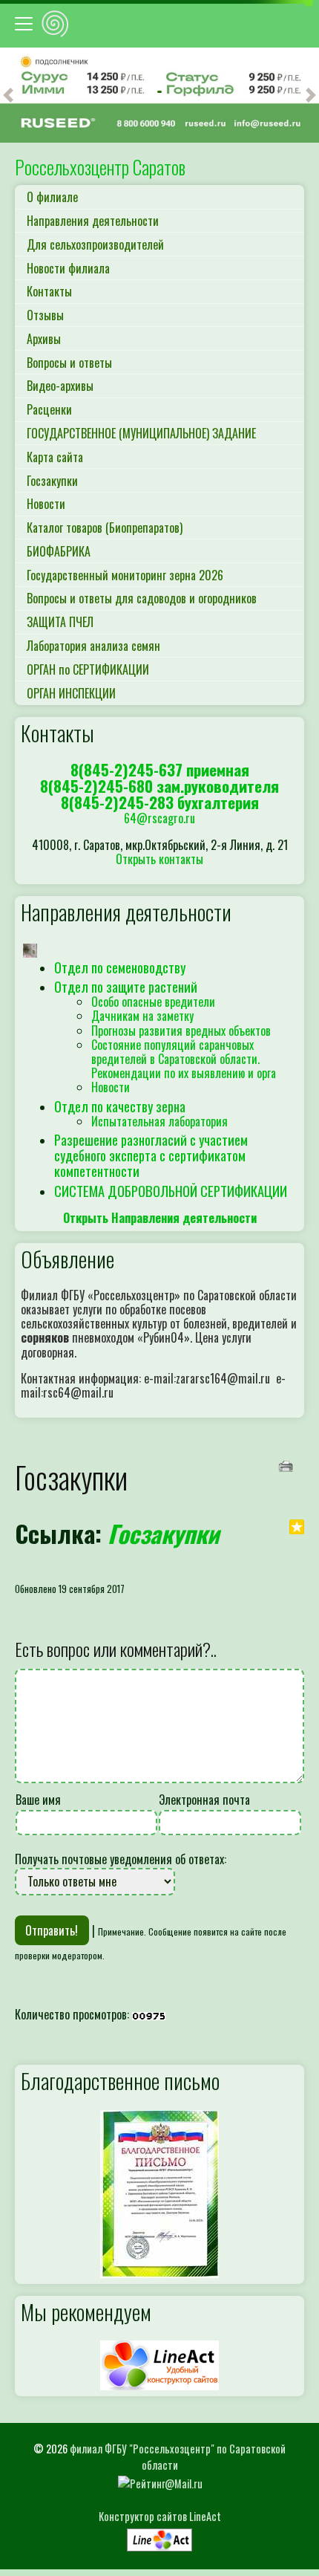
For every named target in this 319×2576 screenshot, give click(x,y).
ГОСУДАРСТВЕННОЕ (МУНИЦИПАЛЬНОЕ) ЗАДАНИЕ (141, 433)
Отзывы (45, 315)
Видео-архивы (60, 386)
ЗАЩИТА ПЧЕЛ (60, 622)
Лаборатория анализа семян (93, 646)
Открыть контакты (159, 859)
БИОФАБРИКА (59, 551)
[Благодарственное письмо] (159, 2192)
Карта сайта (55, 457)
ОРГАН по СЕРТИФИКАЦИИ (88, 669)
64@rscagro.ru (159, 818)
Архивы (44, 339)
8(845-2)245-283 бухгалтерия (160, 802)
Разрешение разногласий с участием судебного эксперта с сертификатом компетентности (151, 1155)
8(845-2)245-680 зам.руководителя (159, 786)
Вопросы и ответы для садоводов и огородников (142, 598)
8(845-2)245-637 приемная (160, 769)
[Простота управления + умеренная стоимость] (159, 2536)
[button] (8, 95)
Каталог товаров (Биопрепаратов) (105, 528)
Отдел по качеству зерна (120, 1106)
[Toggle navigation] (26, 24)
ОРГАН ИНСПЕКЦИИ (71, 693)
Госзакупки (52, 481)
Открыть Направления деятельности (160, 1218)
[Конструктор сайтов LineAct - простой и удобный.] (159, 2364)
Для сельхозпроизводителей (95, 244)
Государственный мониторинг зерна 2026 (125, 575)
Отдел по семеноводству (120, 967)
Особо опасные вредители (153, 1002)
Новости (46, 504)
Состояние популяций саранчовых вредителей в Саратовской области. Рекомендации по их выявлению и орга (184, 1059)
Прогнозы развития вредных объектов (181, 1031)
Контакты (49, 291)
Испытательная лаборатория (159, 1121)
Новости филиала (68, 268)
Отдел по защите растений (126, 986)
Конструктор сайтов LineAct (160, 2516)
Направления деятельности (93, 221)
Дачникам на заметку (142, 1016)
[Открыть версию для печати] (287, 1465)
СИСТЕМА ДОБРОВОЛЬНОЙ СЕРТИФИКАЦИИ (171, 1191)
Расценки (49, 409)
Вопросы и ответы (69, 363)
